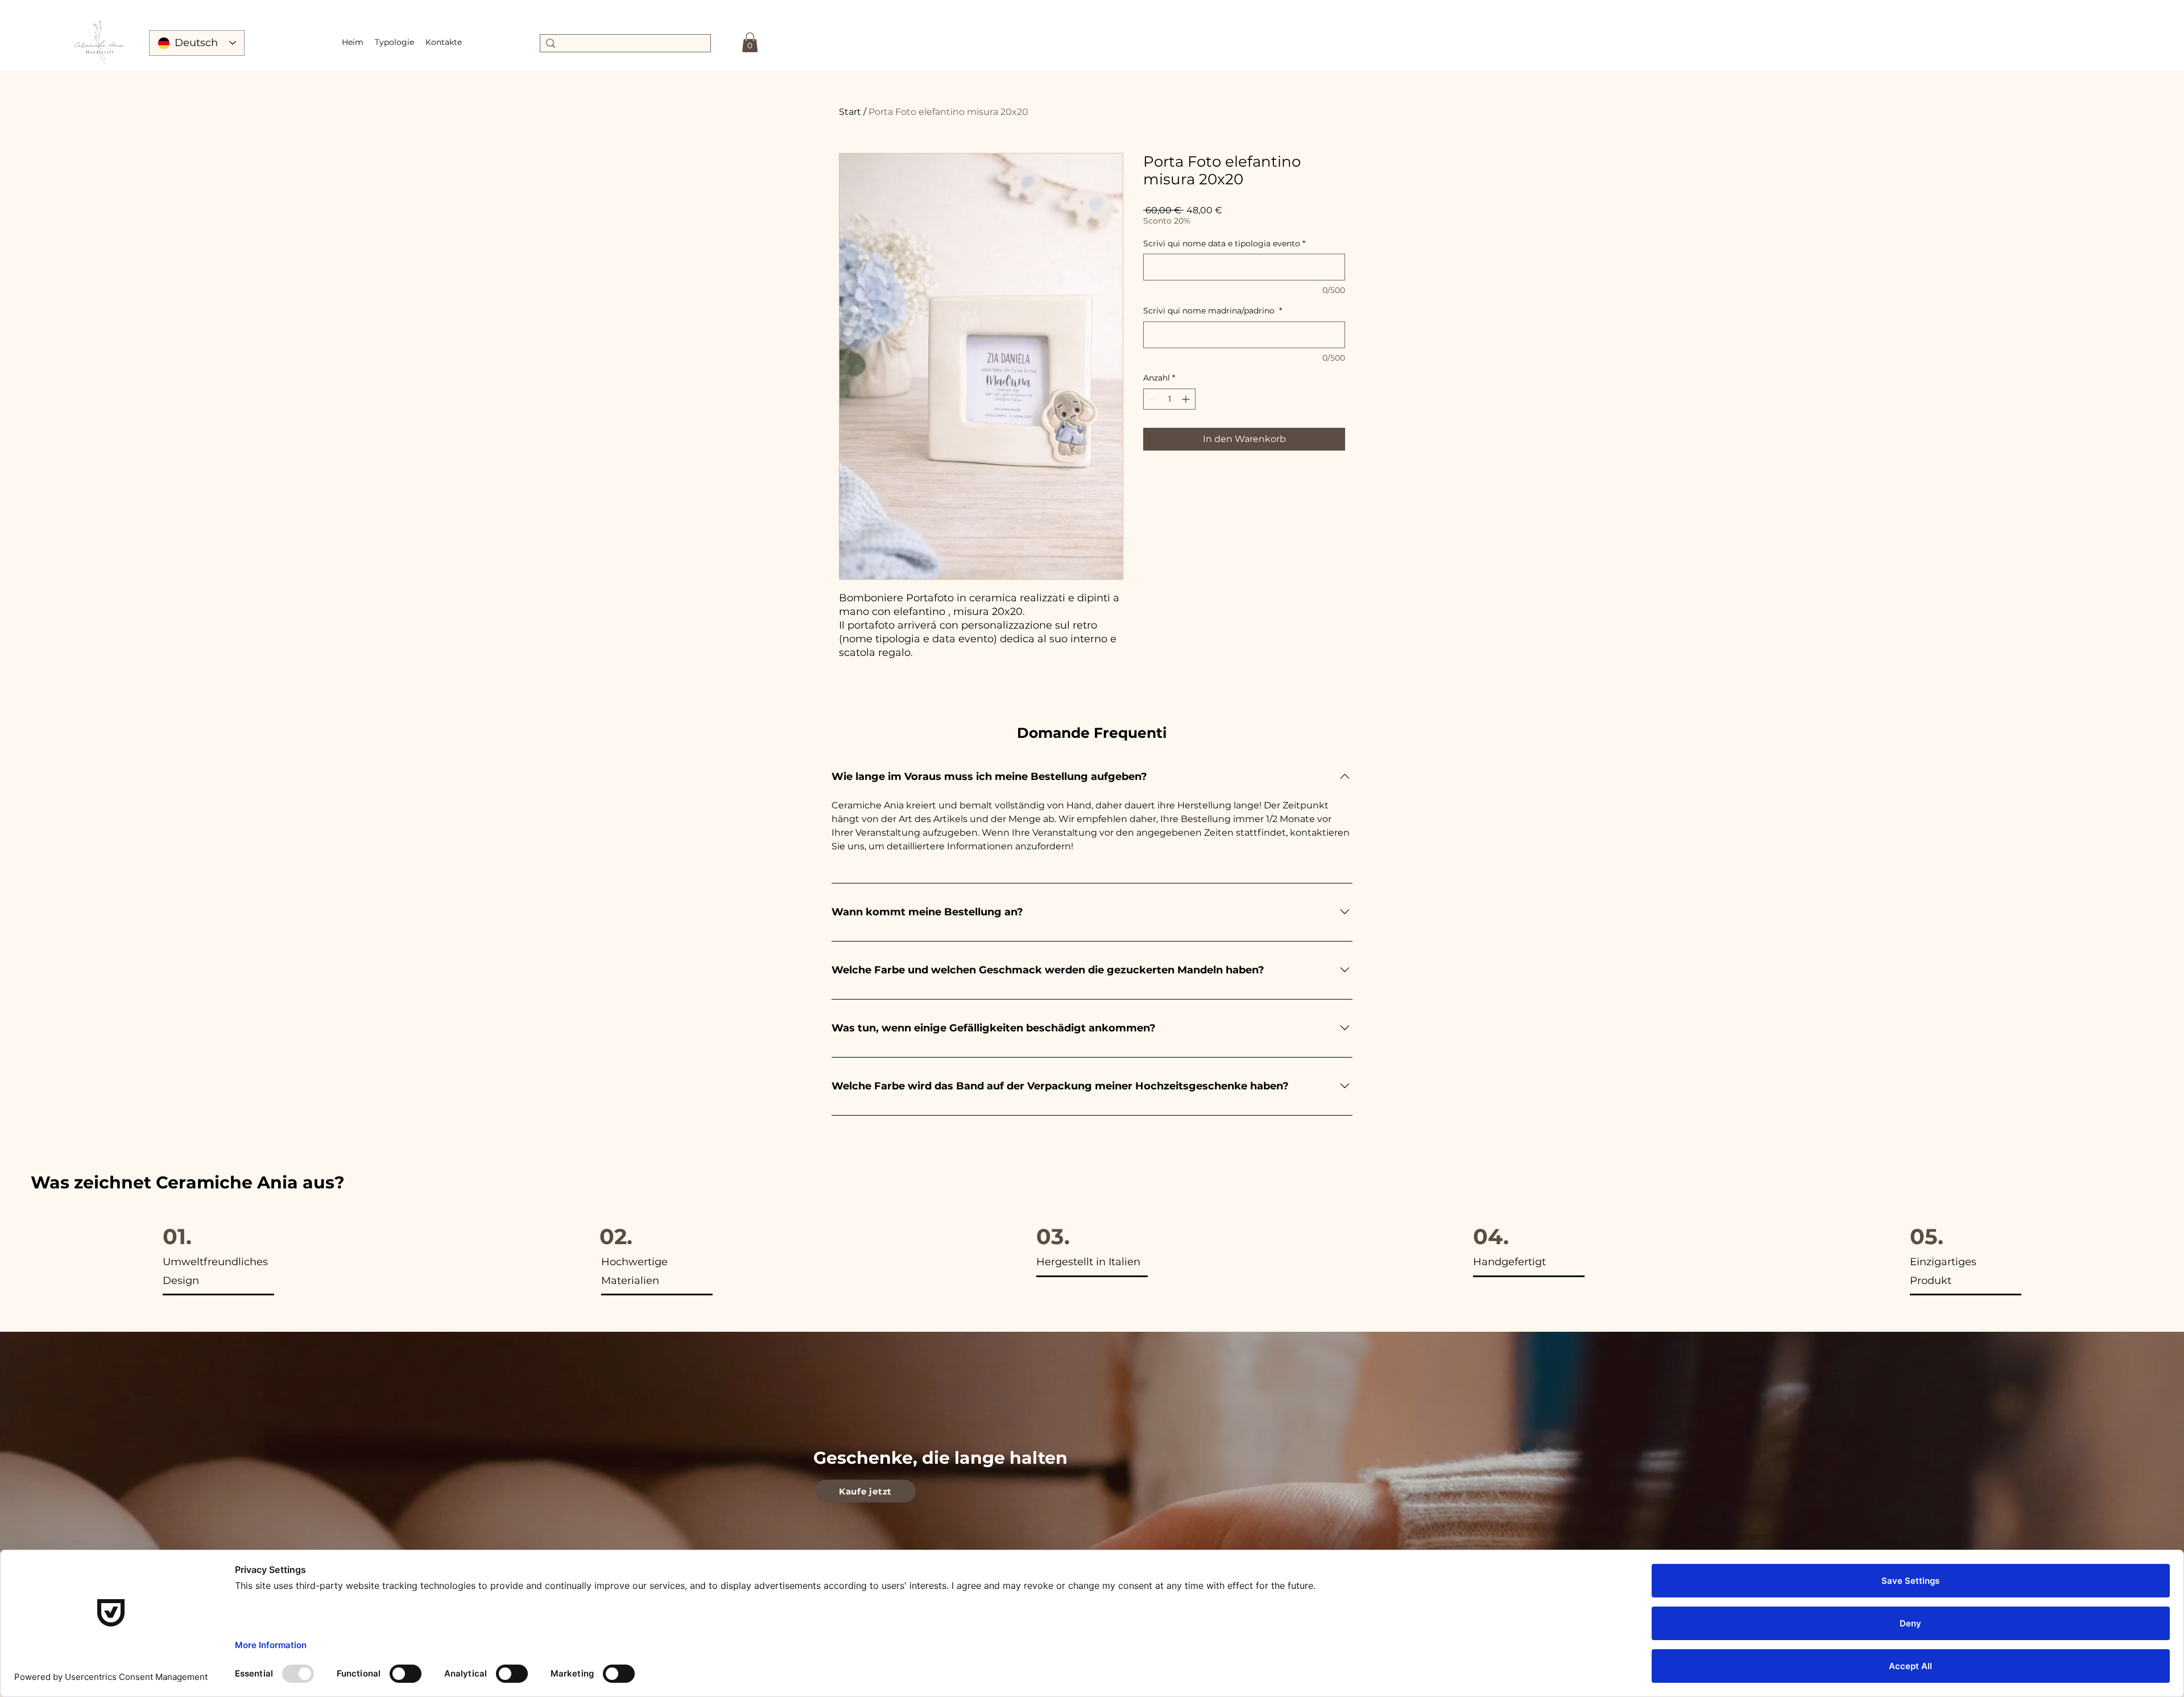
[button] (394, 42)
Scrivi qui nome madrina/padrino (1213, 311)
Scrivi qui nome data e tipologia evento (1224, 243)
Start (850, 112)
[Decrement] (1152, 399)
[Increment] (1187, 399)
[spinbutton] (1169, 399)
